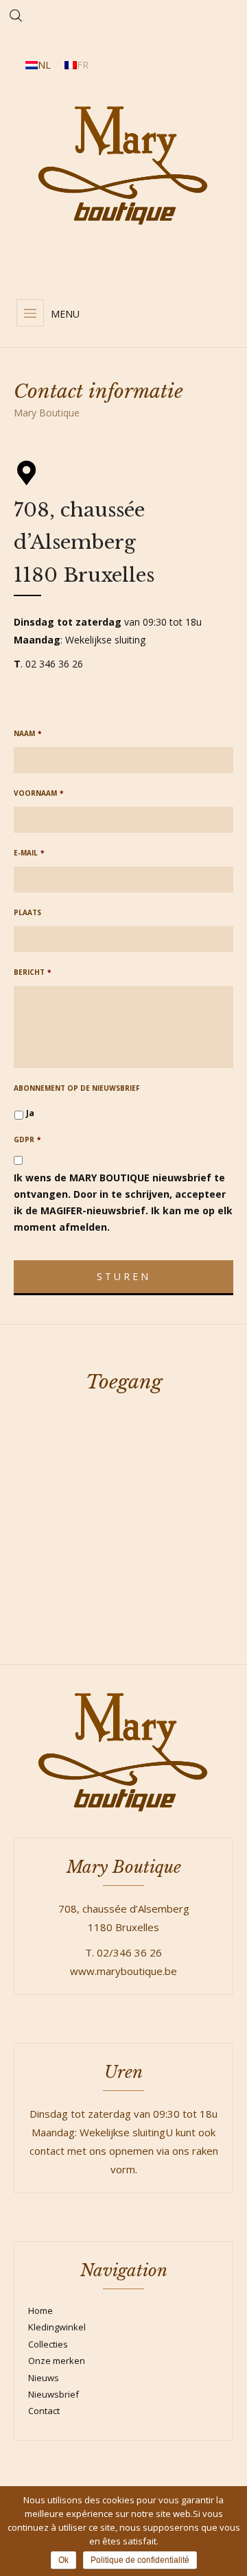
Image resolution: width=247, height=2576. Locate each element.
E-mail (29, 853)
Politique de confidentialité (140, 2560)
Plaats (27, 913)
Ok (63, 2560)
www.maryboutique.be (123, 1971)
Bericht (32, 972)
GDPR (27, 1140)
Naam (27, 734)
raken (205, 2151)
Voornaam (38, 793)
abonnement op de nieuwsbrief (77, 1088)
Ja (30, 1113)
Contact (44, 2411)
